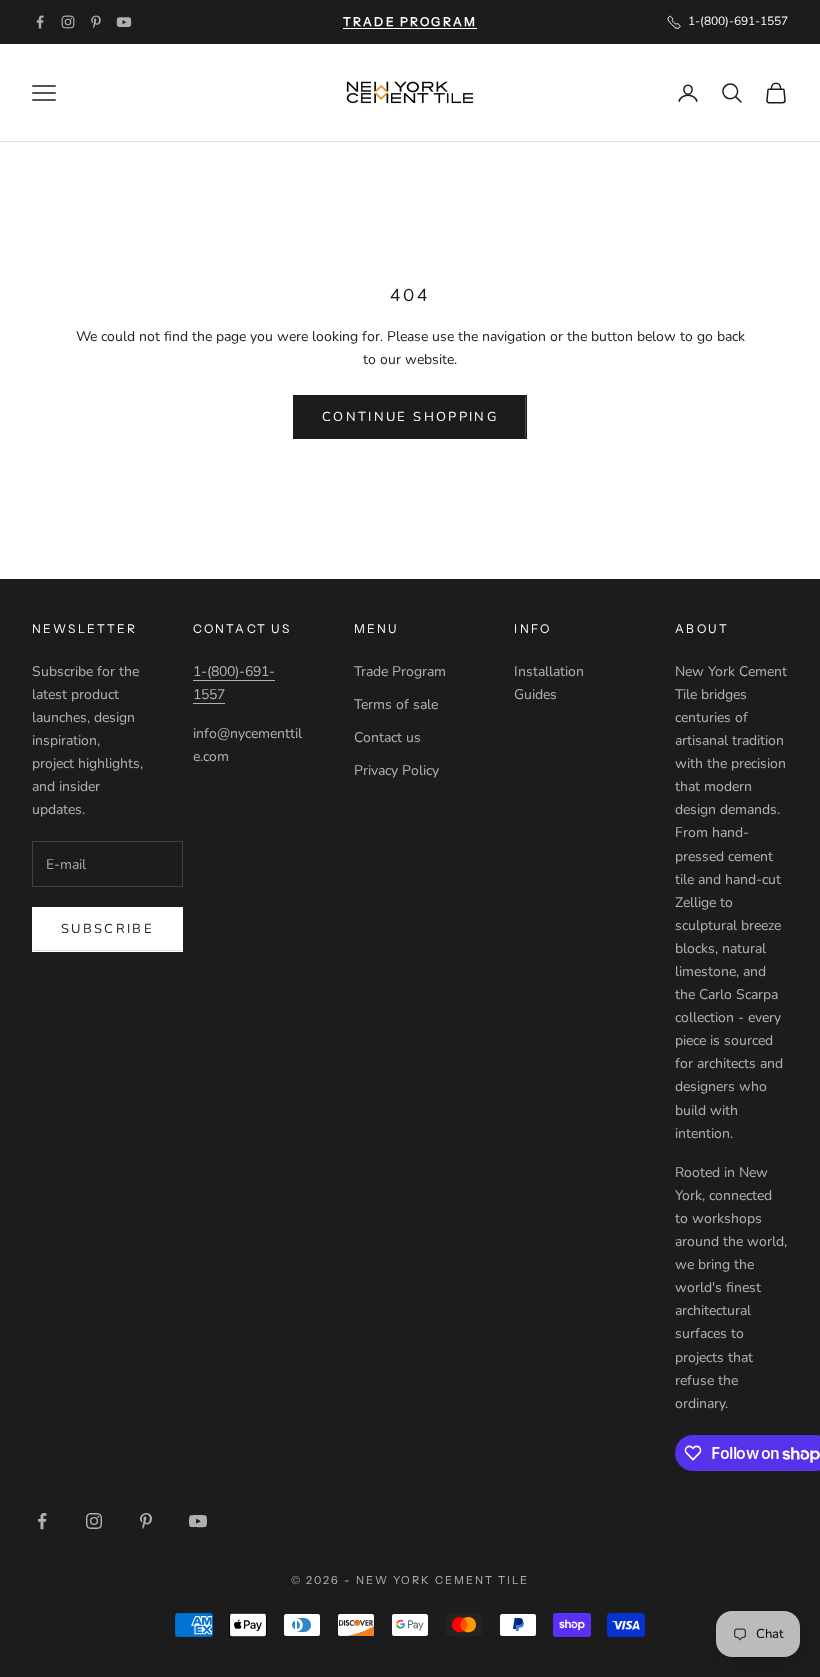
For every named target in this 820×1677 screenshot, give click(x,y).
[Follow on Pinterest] (96, 22)
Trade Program (400, 671)
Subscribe (107, 929)
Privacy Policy (396, 770)
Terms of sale (396, 704)
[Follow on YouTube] (124, 22)
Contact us (387, 737)
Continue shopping (410, 417)
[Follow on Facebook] (40, 22)
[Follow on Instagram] (68, 22)
